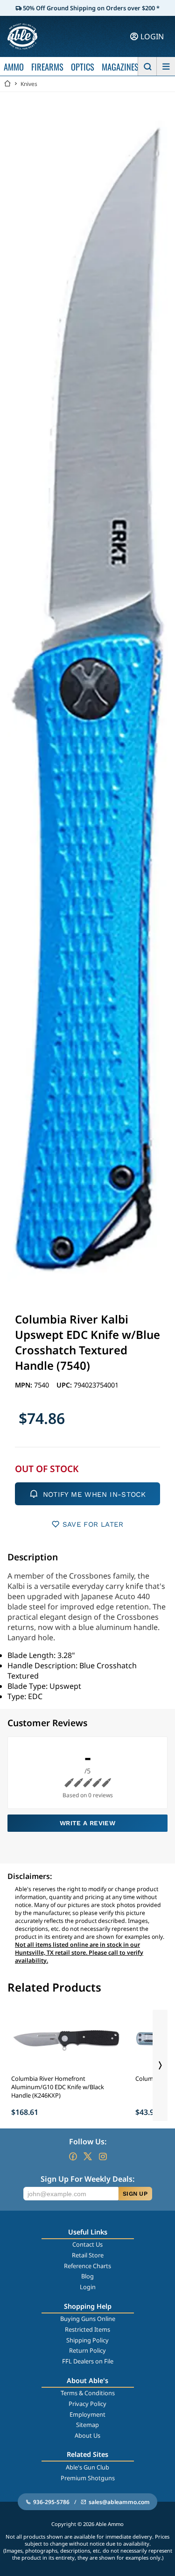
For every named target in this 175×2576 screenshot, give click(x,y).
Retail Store (88, 2255)
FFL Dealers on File (88, 2361)
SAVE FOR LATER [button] (93, 1524)
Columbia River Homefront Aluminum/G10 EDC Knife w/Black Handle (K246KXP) (58, 2087)
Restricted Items (87, 2329)
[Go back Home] (7, 84)
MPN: (24, 1385)
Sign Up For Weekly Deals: (87, 2179)
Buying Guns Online (88, 2319)
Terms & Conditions (88, 2393)
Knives (29, 84)
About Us (87, 2435)
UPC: (65, 1385)
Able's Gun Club (87, 2467)
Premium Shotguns (88, 2478)
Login (88, 2287)
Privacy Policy (87, 2404)
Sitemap (87, 2425)
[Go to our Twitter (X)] (88, 2156)
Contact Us (87, 2244)
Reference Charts (87, 2266)
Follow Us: (88, 2142)
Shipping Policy (87, 2340)
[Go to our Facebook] (73, 2156)
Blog (87, 2276)
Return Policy (87, 2350)
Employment (87, 2414)
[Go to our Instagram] (103, 2156)
